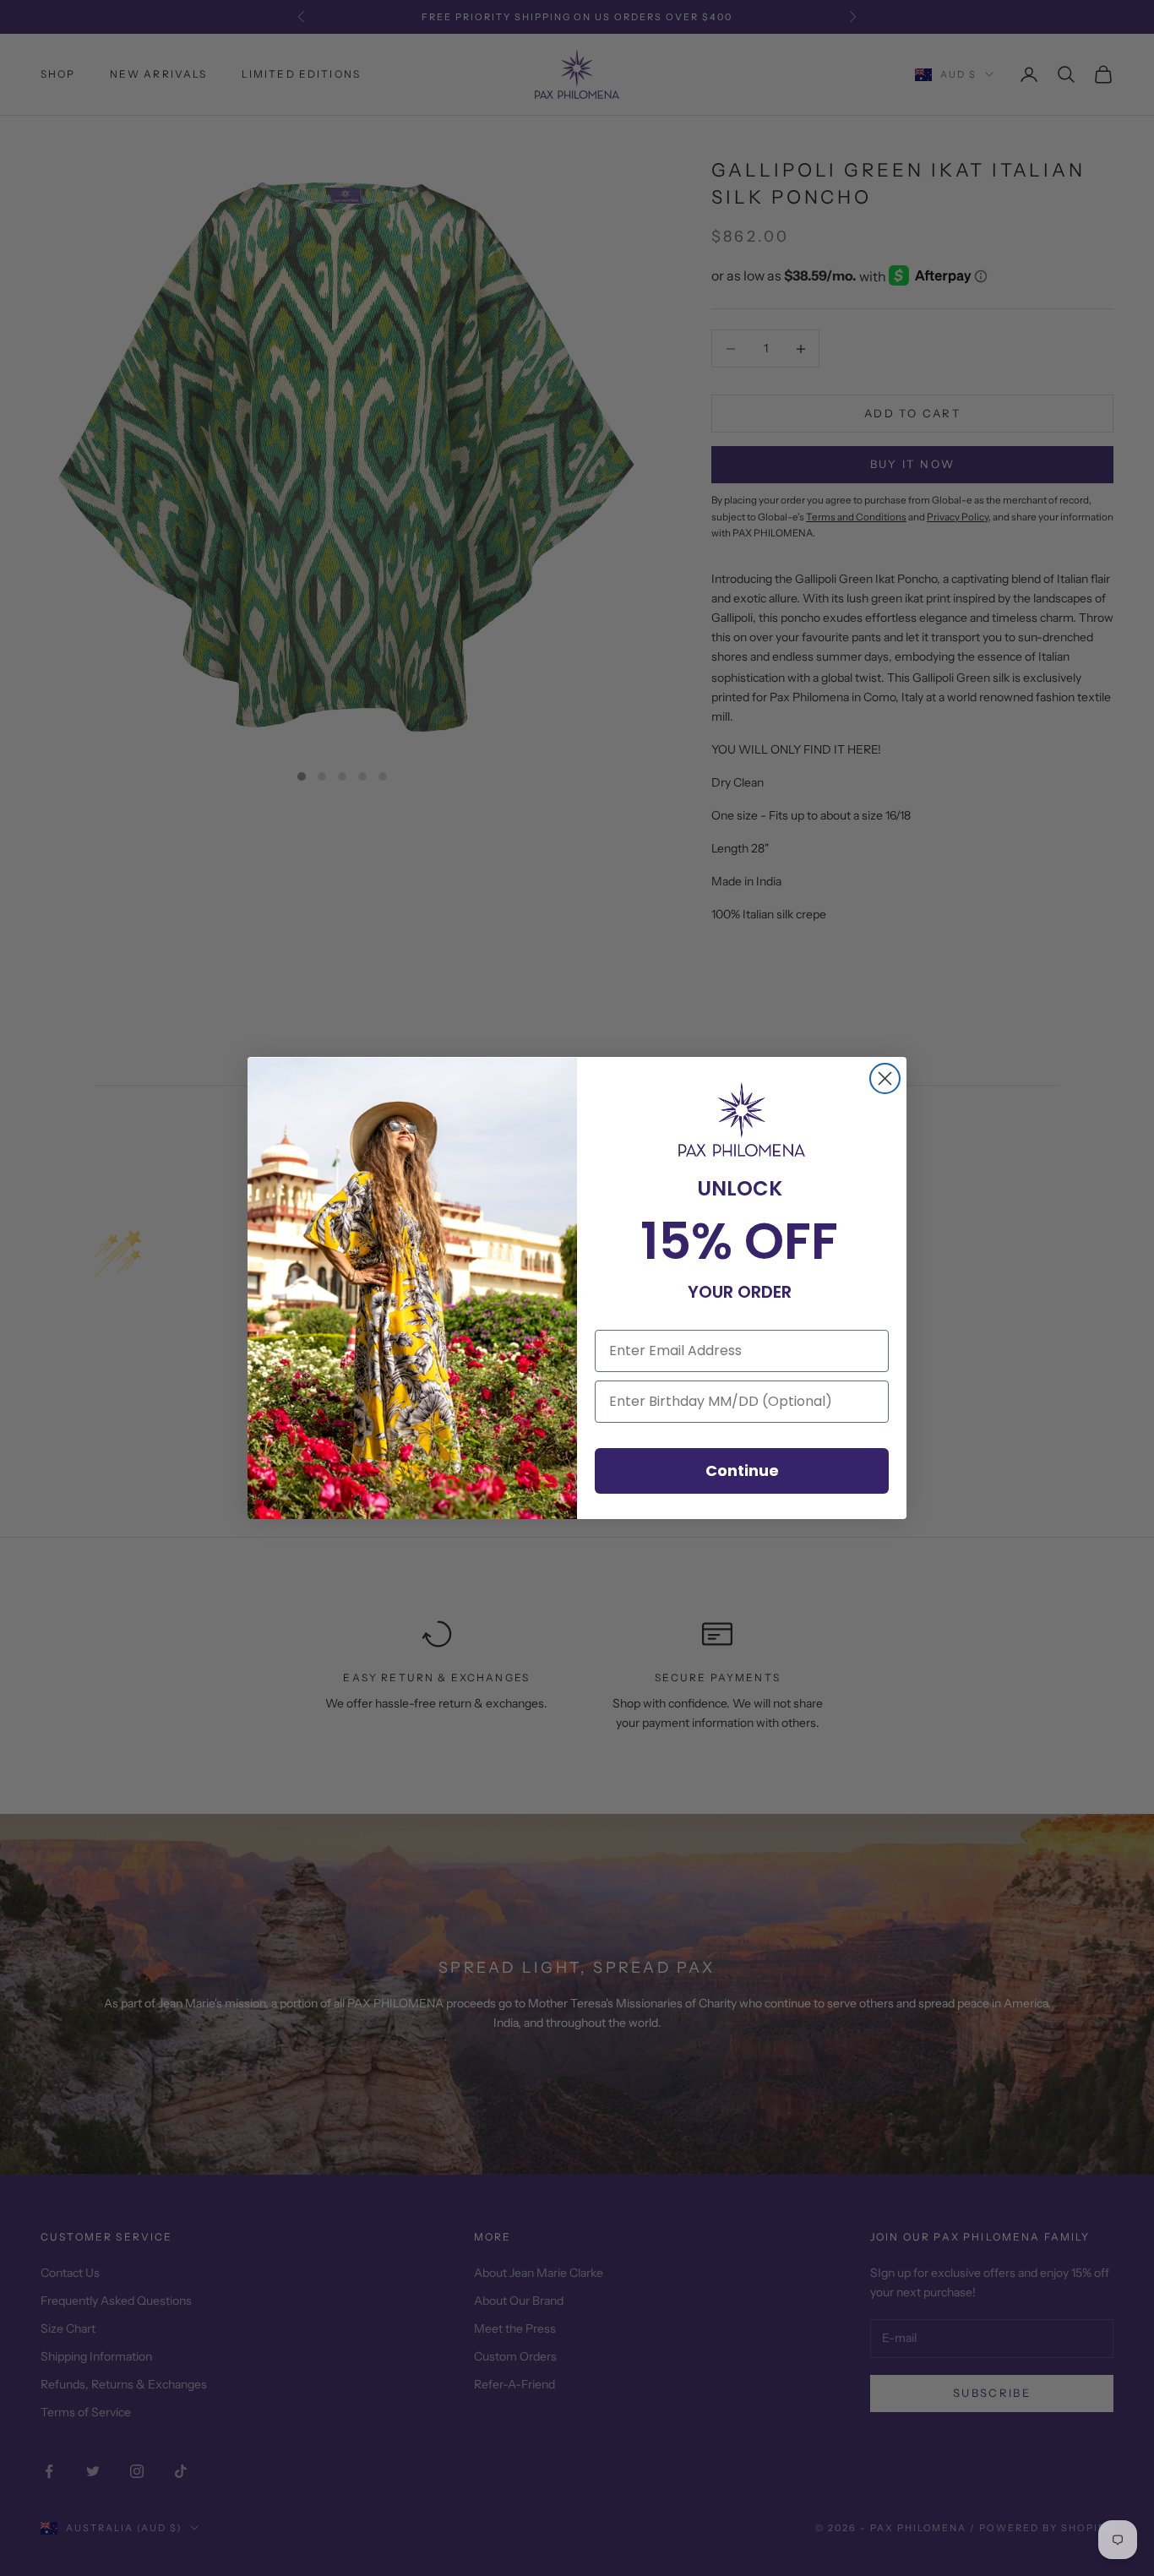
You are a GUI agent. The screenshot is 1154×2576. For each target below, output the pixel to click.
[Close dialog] (885, 1078)
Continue (742, 1470)
